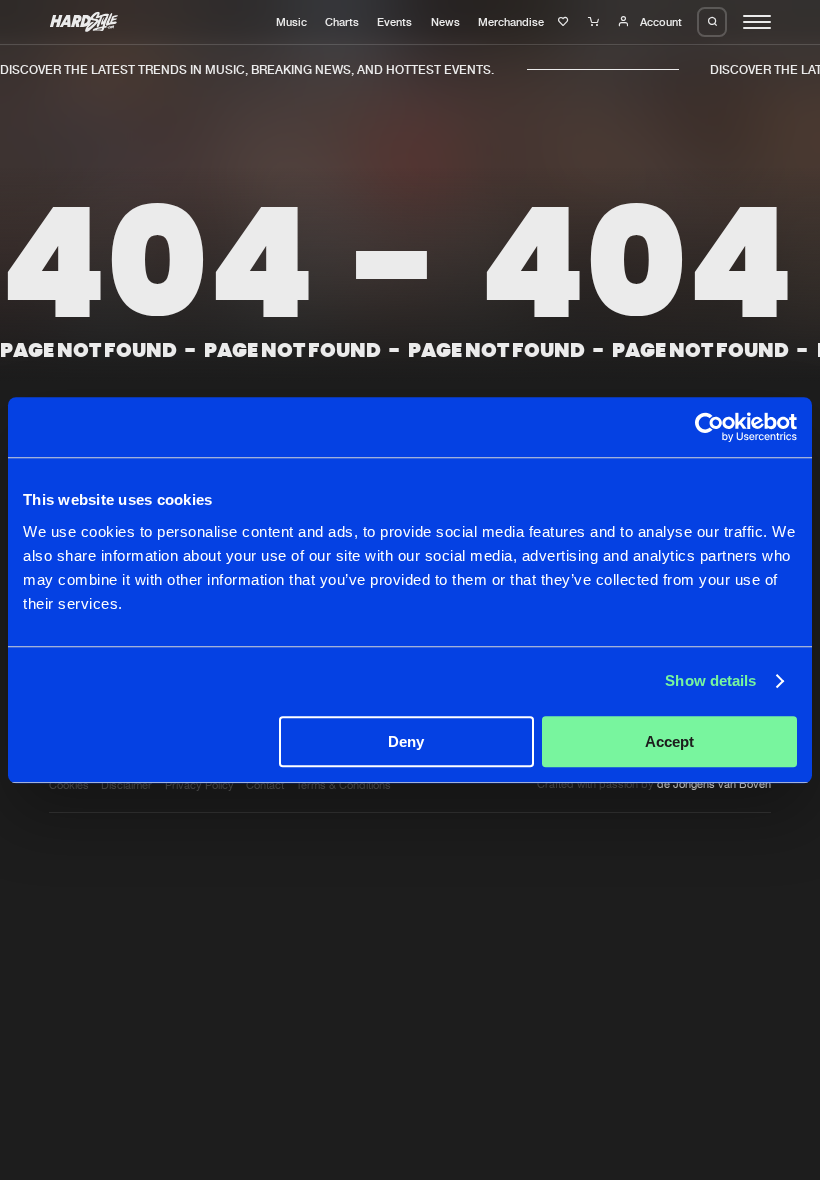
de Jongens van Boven (714, 784)
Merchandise (511, 22)
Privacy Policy (199, 785)
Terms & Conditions (343, 785)
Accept (669, 741)
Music (291, 22)
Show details (710, 680)
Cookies (69, 785)
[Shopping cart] (595, 22)
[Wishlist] (565, 22)
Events (394, 22)
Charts (342, 22)
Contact (265, 785)
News (445, 22)
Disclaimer (126, 785)
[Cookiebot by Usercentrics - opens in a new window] (709, 427)
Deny (406, 741)
